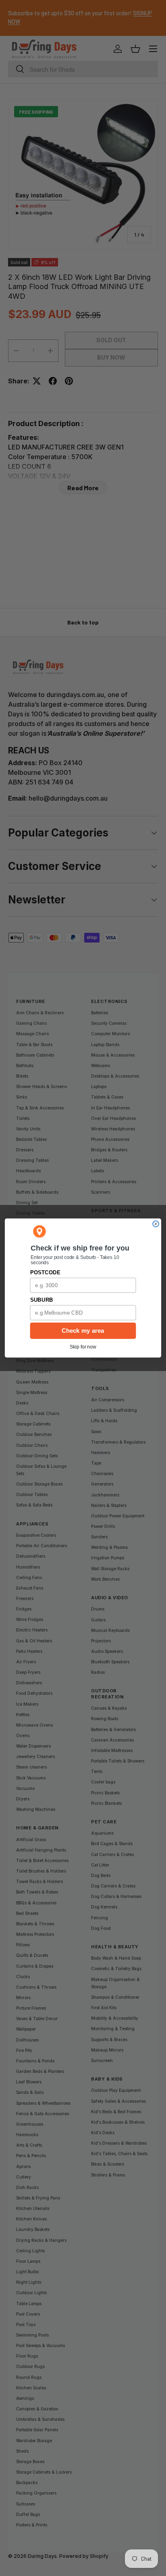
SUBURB (42, 1300)
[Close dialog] (156, 1224)
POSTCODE (45, 1272)
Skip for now (83, 1347)
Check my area (83, 1331)
